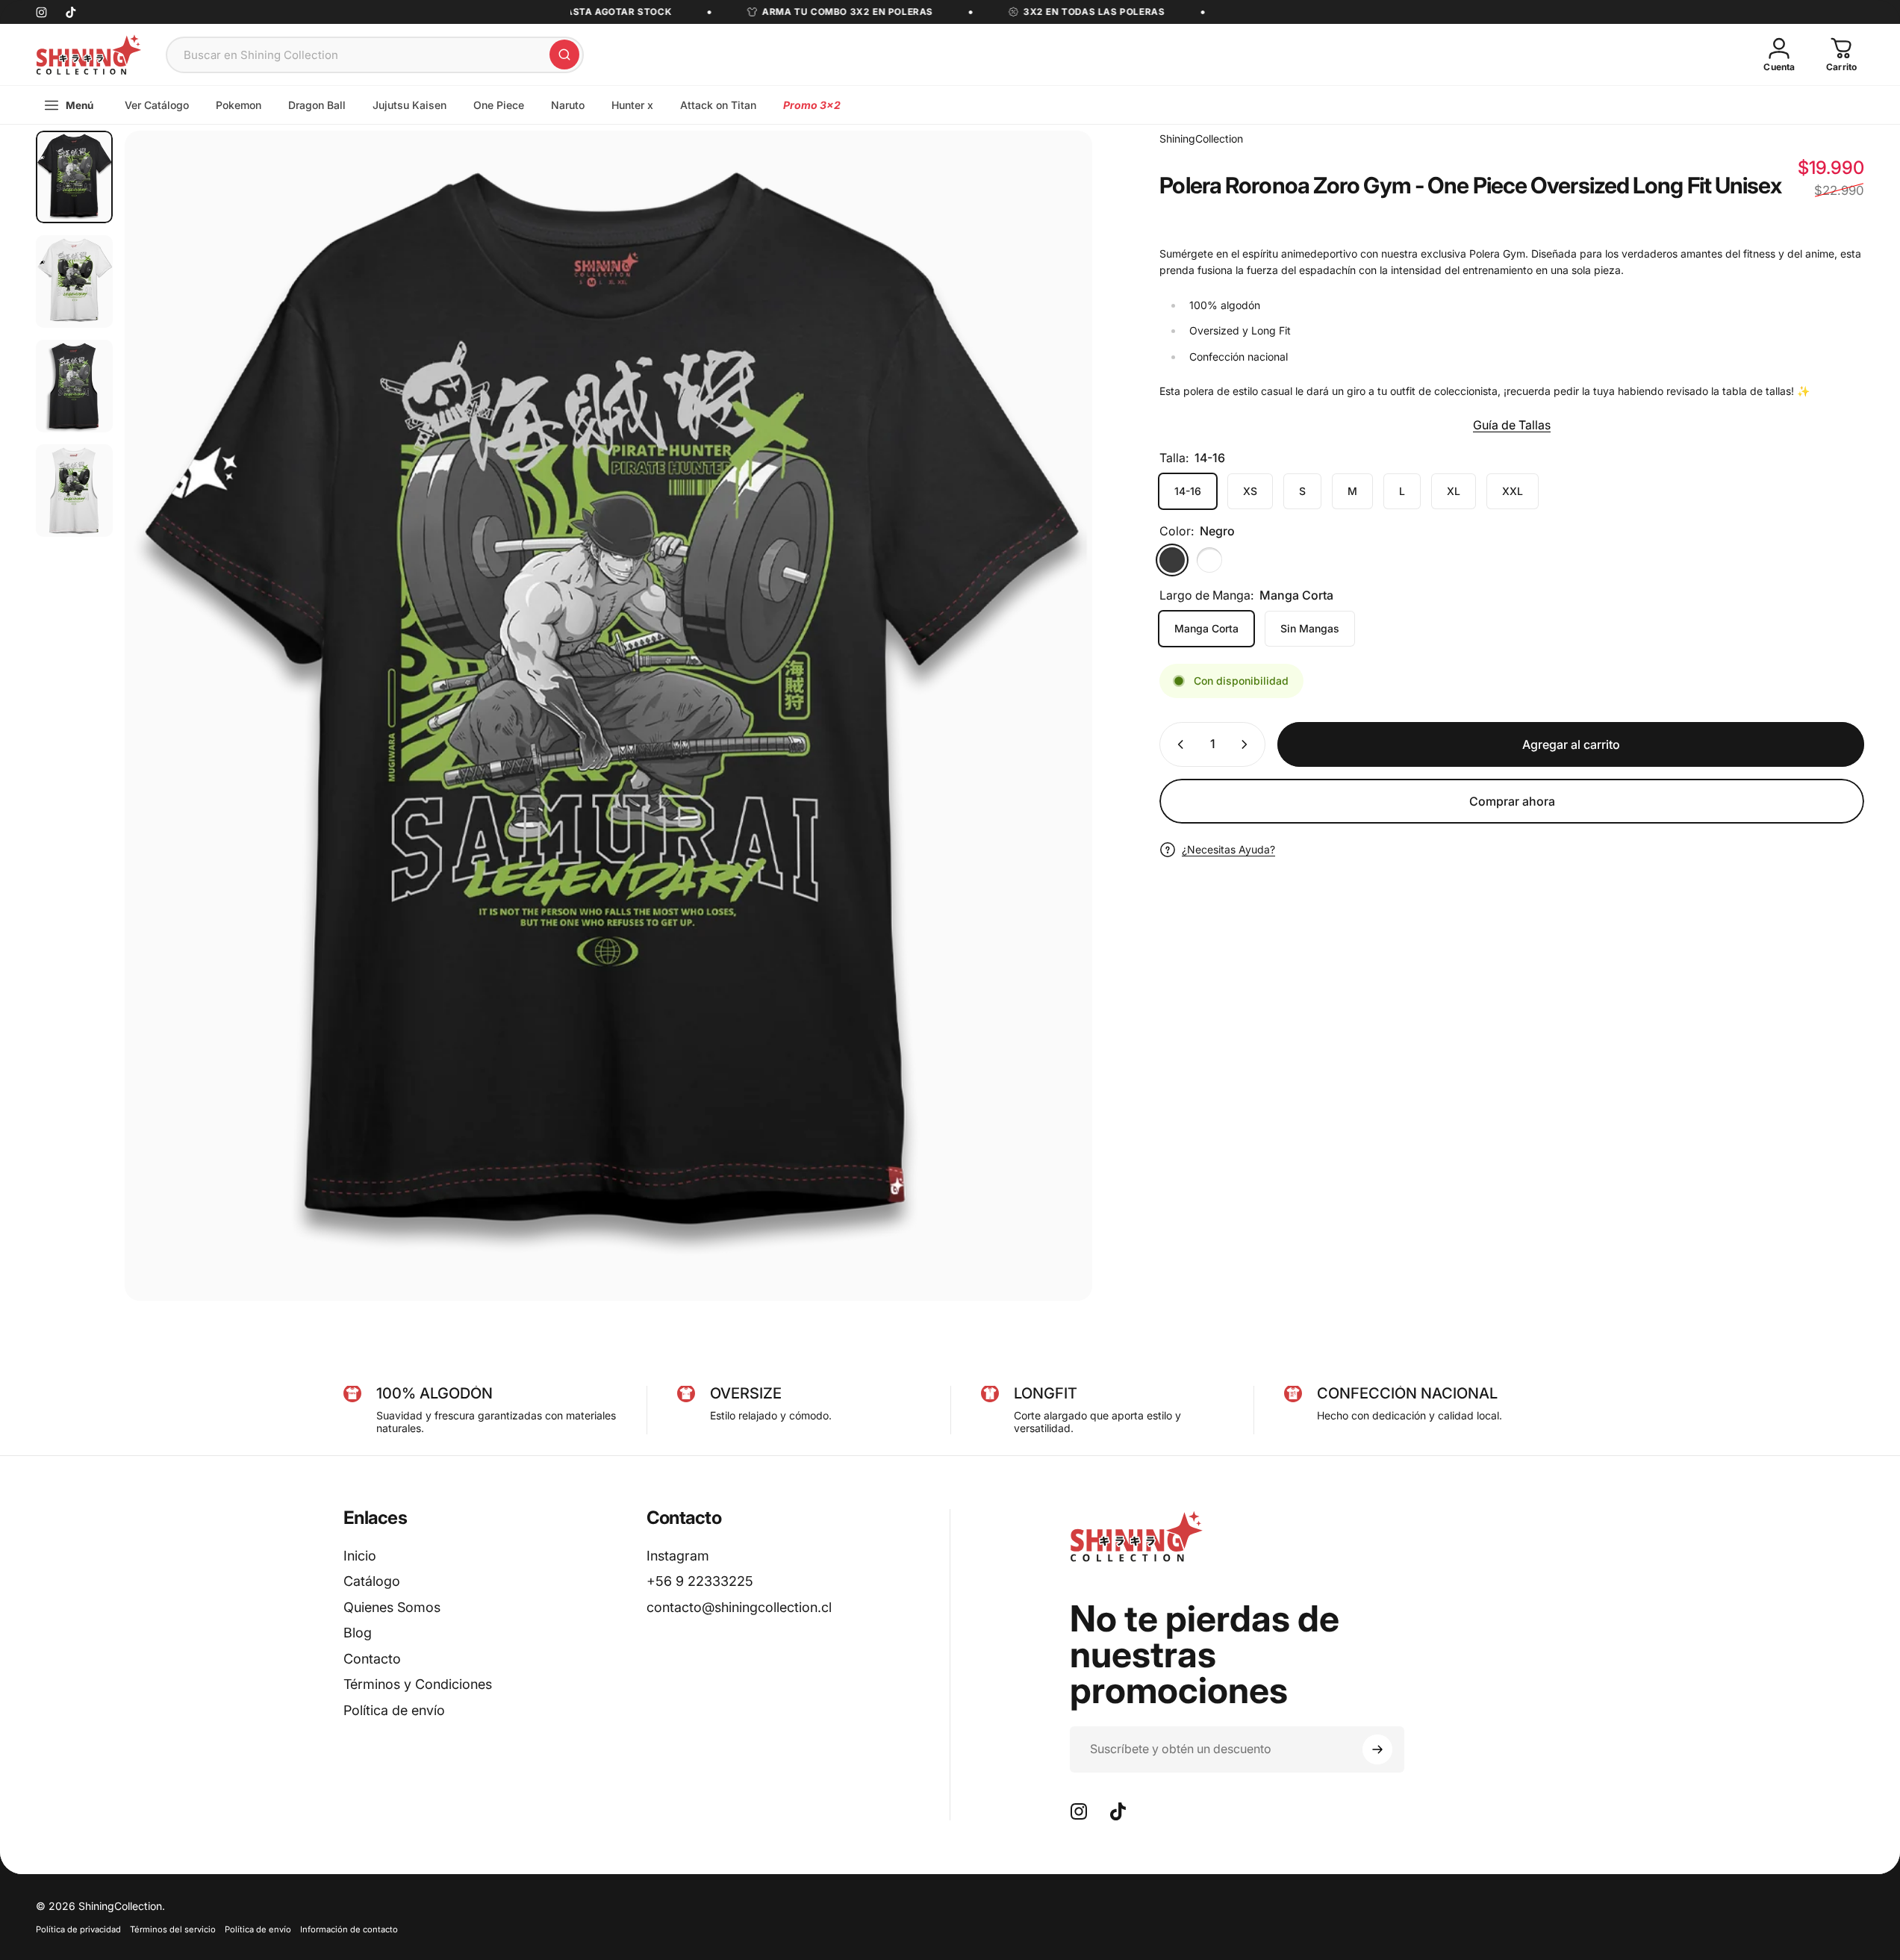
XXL (1513, 491)
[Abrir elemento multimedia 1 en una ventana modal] (609, 716)
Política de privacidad (78, 1929)
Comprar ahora (1512, 801)
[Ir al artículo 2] (74, 281)
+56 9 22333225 (700, 1581)
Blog (358, 1633)
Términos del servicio (173, 1929)
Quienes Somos (392, 1607)
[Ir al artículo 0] (74, 177)
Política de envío (394, 1710)
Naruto (568, 105)
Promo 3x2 (812, 105)
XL (1454, 491)
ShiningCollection (1201, 139)
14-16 (1188, 491)
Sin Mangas (1310, 628)
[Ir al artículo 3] (74, 386)
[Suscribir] (1377, 1749)
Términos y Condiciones (418, 1684)
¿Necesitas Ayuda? (1228, 849)
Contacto (372, 1659)
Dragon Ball (317, 105)
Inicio (360, 1556)
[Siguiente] (1053, 751)
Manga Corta (1206, 628)
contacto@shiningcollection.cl (739, 1607)
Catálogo (372, 1581)
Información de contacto (349, 1929)
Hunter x (632, 105)
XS (1250, 491)
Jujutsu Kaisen (409, 105)
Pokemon (239, 105)
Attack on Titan (718, 105)
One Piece (499, 105)
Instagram (678, 1556)
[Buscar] (564, 55)
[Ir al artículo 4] (74, 491)
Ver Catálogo (157, 105)
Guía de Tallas (1512, 425)
